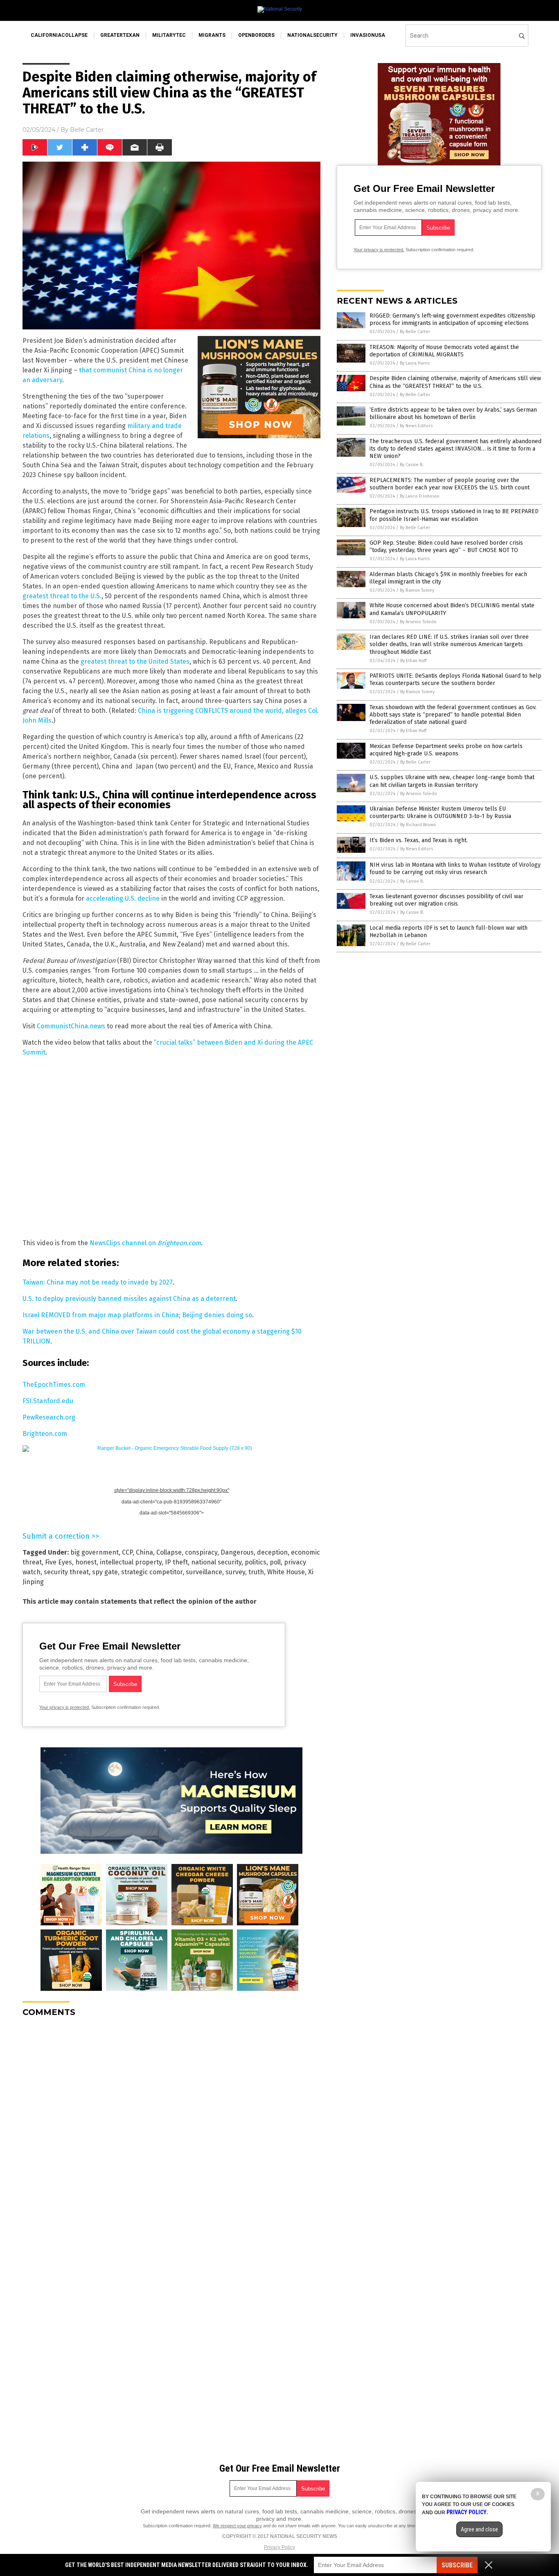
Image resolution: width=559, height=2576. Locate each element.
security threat (66, 1572)
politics (256, 1562)
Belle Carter (87, 130)
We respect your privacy (237, 2526)
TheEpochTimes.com (54, 1385)
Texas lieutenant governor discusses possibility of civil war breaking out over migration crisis (446, 900)
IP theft (176, 1562)
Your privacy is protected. (65, 1707)
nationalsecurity (312, 35)
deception (272, 1552)
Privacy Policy (279, 2547)
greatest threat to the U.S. (62, 596)
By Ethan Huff (413, 661)
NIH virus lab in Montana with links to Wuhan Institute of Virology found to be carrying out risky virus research (455, 869)
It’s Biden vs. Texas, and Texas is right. (419, 840)
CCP (127, 1552)
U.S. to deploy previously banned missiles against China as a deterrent (129, 1299)
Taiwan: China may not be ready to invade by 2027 (98, 1282)
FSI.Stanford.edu (48, 1401)
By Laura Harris (415, 363)
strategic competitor (152, 1572)
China (144, 1552)
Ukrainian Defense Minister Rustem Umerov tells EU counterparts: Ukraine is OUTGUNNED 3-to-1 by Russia (440, 812)
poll (275, 1562)
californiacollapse (59, 35)
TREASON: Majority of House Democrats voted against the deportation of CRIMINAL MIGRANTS (444, 351)
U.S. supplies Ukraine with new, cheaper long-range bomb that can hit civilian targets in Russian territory (452, 781)
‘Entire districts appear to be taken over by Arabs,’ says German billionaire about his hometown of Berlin (453, 414)
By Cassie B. (412, 465)
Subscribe (457, 2565)
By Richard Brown (418, 825)
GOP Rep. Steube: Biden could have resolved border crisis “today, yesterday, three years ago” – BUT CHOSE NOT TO (446, 547)
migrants (212, 35)
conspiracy (201, 1552)
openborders (256, 35)
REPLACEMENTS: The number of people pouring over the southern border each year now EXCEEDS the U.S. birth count (450, 484)
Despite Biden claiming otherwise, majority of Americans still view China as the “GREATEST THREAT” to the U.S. (455, 382)
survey (235, 1572)
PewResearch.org (49, 1417)
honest (86, 1562)
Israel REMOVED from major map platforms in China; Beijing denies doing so (137, 1315)
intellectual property (131, 1562)
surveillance (204, 1572)
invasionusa (368, 35)
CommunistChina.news (71, 1026)
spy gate (105, 1572)
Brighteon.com (45, 1434)
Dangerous (237, 1552)
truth (256, 1572)
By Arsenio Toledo (418, 622)
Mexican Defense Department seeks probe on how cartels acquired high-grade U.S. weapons (446, 750)
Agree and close (479, 2529)
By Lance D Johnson (420, 496)
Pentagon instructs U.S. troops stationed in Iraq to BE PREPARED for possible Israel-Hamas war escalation (454, 515)
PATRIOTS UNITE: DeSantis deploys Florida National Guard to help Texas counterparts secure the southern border (455, 679)
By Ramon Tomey (417, 590)
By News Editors (416, 426)
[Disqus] (171, 2126)
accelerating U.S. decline (123, 898)
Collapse (169, 1552)
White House (286, 1572)
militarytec (169, 35)
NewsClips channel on (145, 1243)
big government (95, 1552)
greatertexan (120, 35)
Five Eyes (59, 1562)
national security (216, 1562)
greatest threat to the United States (135, 661)
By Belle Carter (415, 332)
